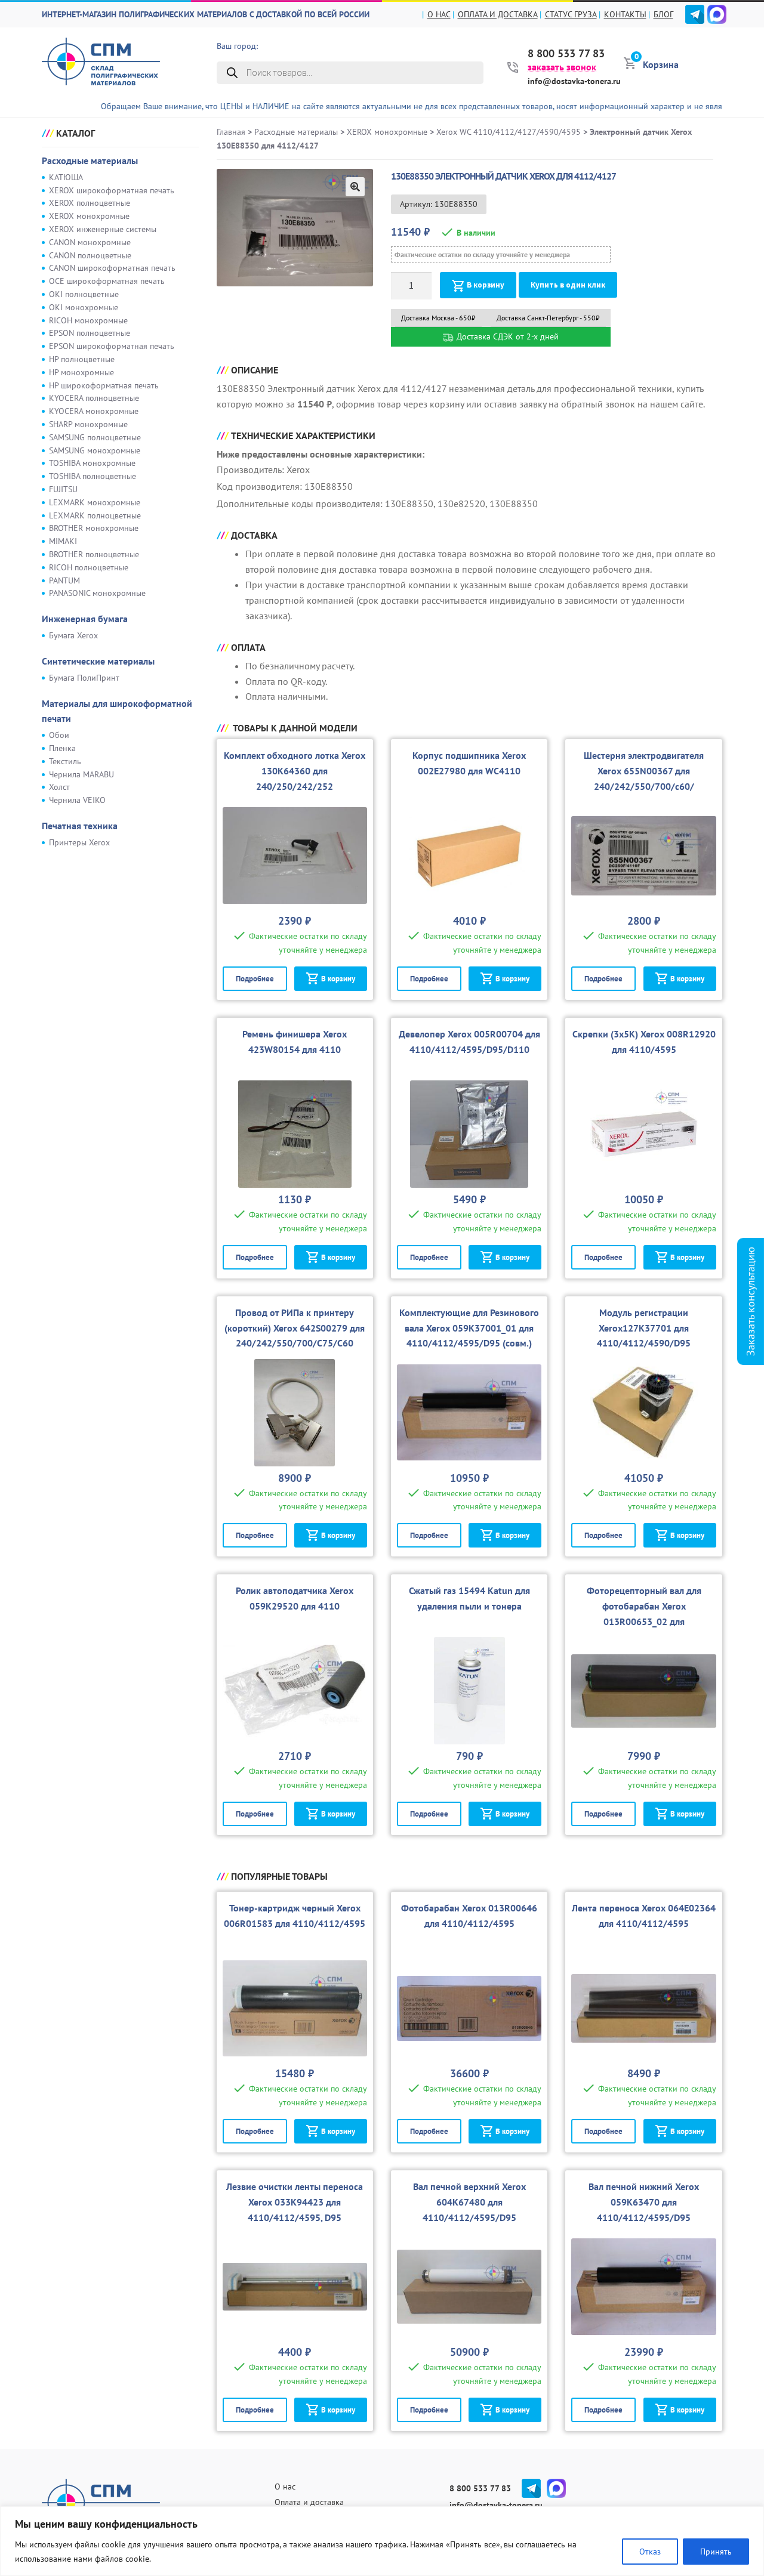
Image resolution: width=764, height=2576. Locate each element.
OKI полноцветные (84, 294)
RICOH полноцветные (89, 567)
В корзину (486, 285)
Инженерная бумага (85, 619)
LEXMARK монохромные (95, 502)
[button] (355, 187)
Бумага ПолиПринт (84, 678)
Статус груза (571, 14)
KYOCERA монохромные (94, 411)
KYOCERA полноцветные (94, 398)
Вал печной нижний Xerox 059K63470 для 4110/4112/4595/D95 (644, 2202)
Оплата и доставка (498, 14)
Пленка (62, 748)
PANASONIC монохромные (97, 593)
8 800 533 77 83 (566, 54)
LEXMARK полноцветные (95, 515)
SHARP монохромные (88, 424)
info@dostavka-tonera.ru (574, 81)
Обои (59, 735)
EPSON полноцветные (90, 333)
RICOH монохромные (88, 320)
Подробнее (255, 979)
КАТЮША (66, 177)
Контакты (625, 14)
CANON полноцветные (90, 255)
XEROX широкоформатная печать (112, 190)
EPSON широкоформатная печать (112, 346)
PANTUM (64, 580)
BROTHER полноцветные (94, 554)
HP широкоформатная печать (104, 385)
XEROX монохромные (89, 216)
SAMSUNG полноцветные (95, 437)
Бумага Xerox (73, 635)
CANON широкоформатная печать (112, 268)
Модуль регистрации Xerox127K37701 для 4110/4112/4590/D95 (644, 1328)
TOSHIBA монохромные (92, 463)
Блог (663, 14)
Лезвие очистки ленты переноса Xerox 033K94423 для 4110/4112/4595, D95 (295, 2202)
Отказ (650, 2552)
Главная (231, 132)
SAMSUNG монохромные (95, 450)
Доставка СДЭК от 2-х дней (506, 336)
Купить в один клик (568, 285)
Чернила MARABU (81, 774)
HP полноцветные (82, 359)
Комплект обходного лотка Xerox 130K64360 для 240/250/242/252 (295, 771)
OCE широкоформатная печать (107, 281)
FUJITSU (63, 489)
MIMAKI (63, 541)
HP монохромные (81, 372)
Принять (716, 2552)
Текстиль (65, 761)
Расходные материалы (90, 160)
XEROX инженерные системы (103, 229)
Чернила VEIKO (77, 800)
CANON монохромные (90, 242)
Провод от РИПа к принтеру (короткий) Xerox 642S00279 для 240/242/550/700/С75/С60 (295, 1328)
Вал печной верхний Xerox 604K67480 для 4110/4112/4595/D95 (469, 2202)
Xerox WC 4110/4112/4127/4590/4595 (509, 132)
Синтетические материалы (98, 661)
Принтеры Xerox (79, 842)
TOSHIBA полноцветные (93, 476)
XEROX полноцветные (90, 203)
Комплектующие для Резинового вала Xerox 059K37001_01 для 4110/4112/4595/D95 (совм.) (469, 1328)
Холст (59, 787)
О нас (439, 14)
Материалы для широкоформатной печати (117, 711)
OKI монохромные (84, 307)
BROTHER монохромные (94, 528)
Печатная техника (80, 826)
